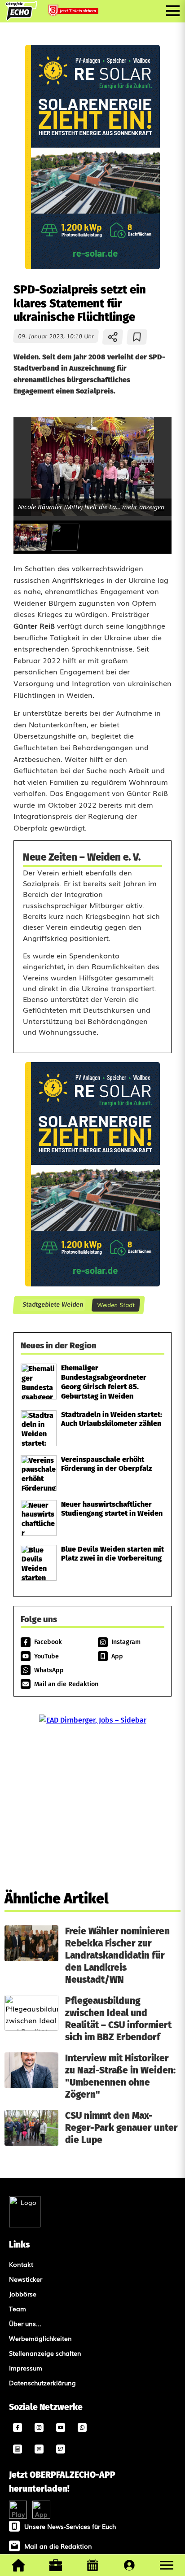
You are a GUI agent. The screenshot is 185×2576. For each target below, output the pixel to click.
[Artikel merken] (137, 337)
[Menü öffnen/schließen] (173, 11)
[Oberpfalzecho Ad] (74, 11)
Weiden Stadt (116, 1305)
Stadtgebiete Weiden (53, 1305)
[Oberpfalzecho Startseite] (21, 17)
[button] (167, 2565)
